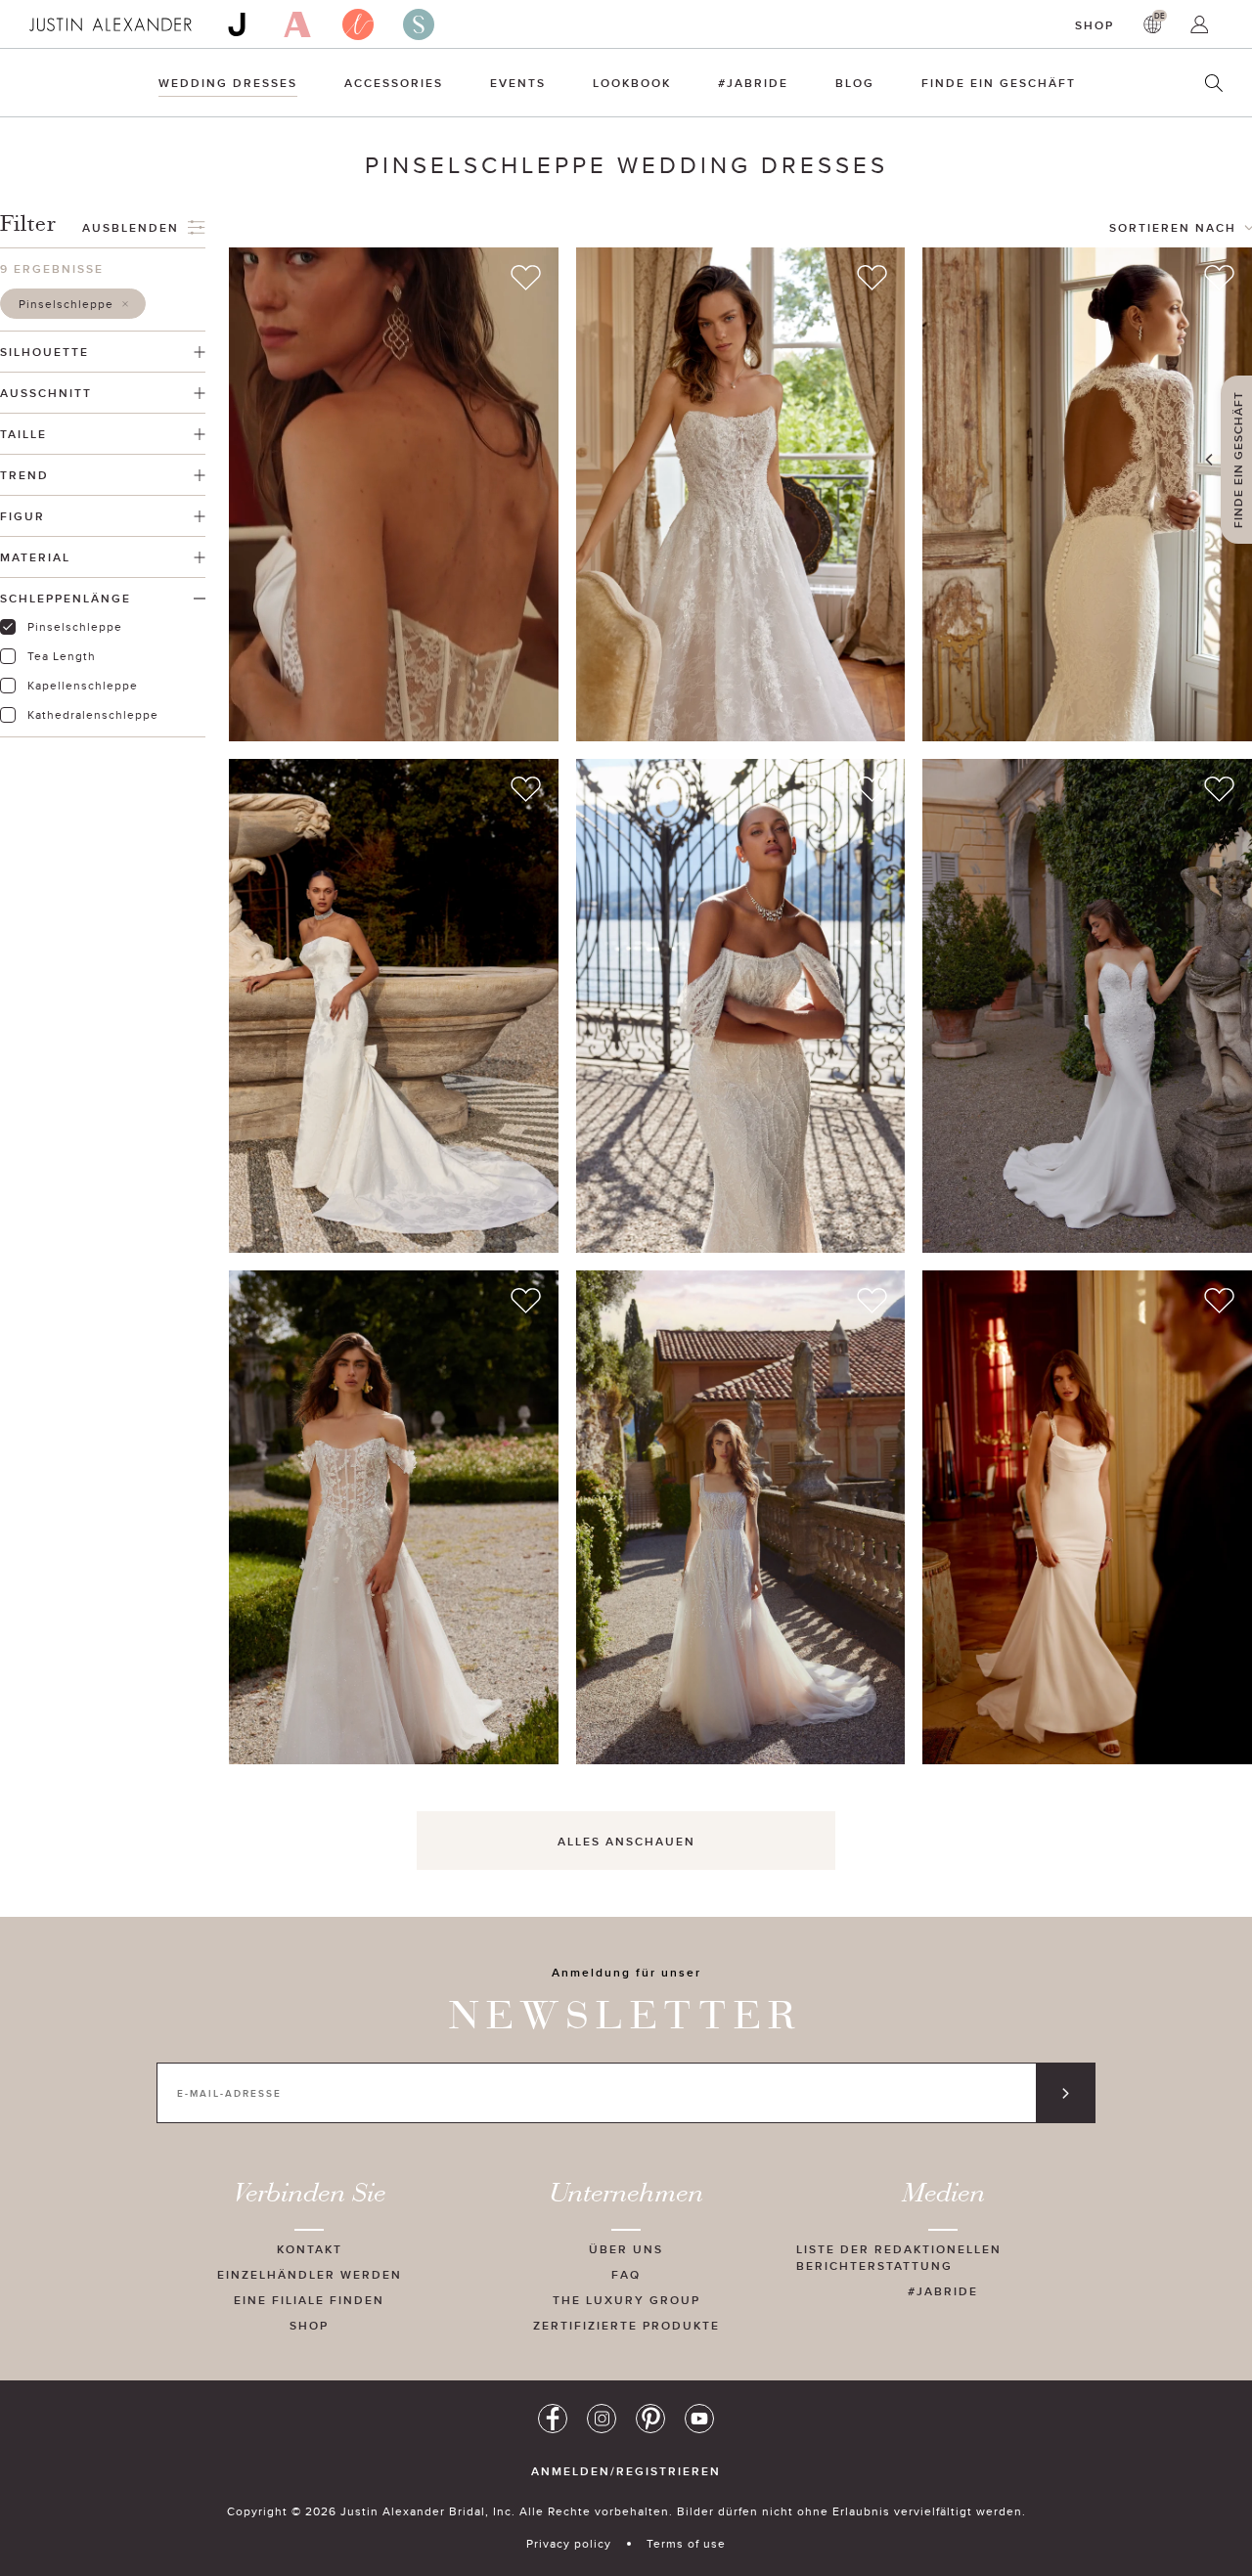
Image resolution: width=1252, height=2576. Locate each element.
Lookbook (632, 83)
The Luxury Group (626, 2300)
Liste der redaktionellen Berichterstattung (899, 2257)
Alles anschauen (626, 1841)
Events (518, 83)
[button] (73, 304)
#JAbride (753, 83)
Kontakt (310, 2249)
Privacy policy (569, 2543)
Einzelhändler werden (310, 2274)
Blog (855, 83)
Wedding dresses (228, 83)
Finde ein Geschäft (999, 83)
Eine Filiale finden (309, 2300)
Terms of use (686, 2543)
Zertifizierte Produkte (626, 2325)
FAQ (626, 2274)
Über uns (626, 2249)
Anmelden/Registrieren (626, 2471)
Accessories (394, 83)
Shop (1095, 25)
